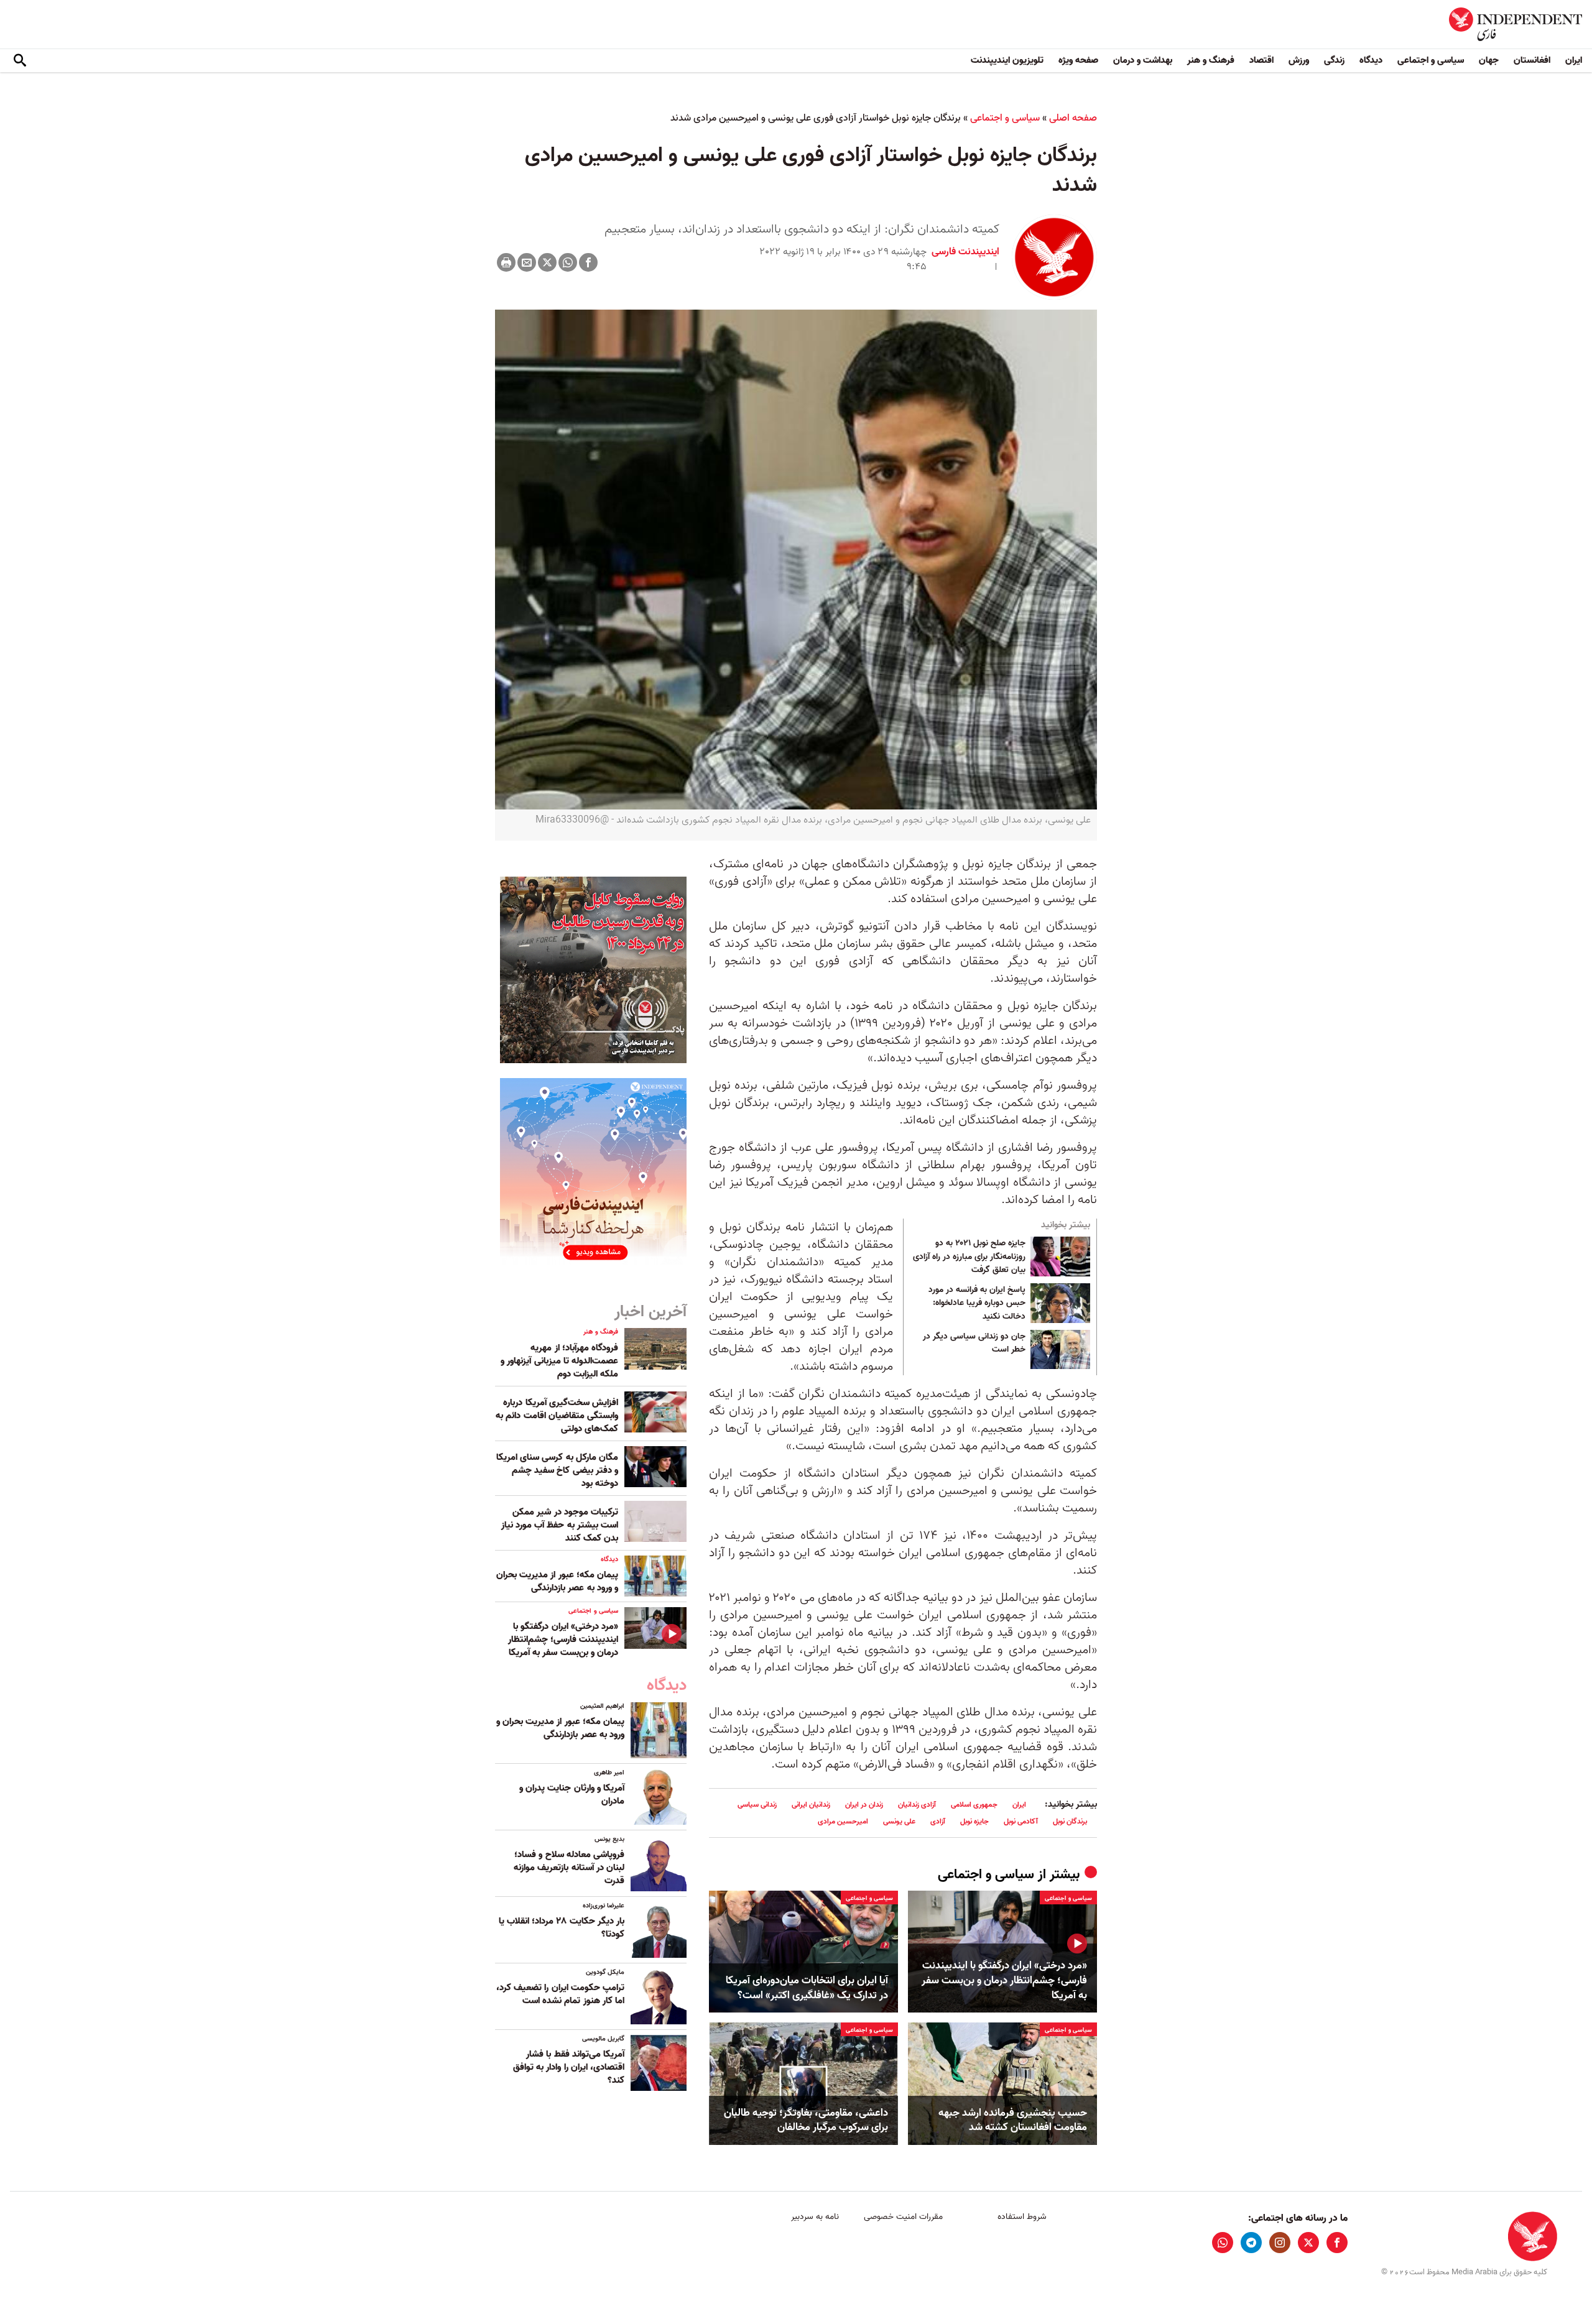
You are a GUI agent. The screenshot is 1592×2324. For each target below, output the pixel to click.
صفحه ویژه (1078, 60)
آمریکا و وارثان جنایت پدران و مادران (572, 1795)
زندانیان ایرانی (811, 1805)
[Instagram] (1280, 2243)
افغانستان (1532, 60)
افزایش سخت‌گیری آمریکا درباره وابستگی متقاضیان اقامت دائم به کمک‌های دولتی (557, 1416)
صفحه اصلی (1073, 118)
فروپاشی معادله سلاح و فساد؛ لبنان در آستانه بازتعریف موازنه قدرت (569, 1868)
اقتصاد (1261, 60)
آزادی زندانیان (917, 1805)
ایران (1574, 60)
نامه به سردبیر (815, 2217)
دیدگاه (1371, 60)
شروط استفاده (1022, 2217)
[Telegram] (1251, 2243)
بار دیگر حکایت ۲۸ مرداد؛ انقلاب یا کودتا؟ (562, 1928)
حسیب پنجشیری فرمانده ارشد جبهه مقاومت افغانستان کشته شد (1013, 2121)
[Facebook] (588, 262)
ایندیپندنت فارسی (965, 252)
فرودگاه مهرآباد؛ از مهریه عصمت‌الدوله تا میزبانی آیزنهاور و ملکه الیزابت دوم (559, 1361)
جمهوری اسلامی (974, 1805)
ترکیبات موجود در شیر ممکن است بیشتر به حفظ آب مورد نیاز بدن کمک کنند (560, 1525)
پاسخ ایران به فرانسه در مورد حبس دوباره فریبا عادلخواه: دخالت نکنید (977, 1303)
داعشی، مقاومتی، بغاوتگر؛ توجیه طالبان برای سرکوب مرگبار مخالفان (806, 2121)
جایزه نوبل (974, 1821)
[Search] (20, 61)
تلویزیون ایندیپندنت (1007, 60)
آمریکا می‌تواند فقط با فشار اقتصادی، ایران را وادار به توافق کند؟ (569, 2067)
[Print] (506, 262)
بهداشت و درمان (1143, 60)
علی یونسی (899, 1821)
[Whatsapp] (568, 262)
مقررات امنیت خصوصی (903, 2217)
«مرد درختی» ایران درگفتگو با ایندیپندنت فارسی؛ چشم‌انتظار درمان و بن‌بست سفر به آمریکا (1004, 1980)
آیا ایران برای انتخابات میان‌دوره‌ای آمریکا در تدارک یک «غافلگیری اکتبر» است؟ (807, 1988)
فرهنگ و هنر (1211, 60)
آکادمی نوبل (1021, 1821)
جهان (1489, 60)
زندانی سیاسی (757, 1805)
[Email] (527, 262)
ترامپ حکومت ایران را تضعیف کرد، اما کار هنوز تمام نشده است (560, 1994)
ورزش (1299, 60)
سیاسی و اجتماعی (1431, 60)
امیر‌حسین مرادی (843, 1821)
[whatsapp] (1223, 2243)
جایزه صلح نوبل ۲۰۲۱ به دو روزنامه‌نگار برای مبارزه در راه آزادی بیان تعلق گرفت (969, 1257)
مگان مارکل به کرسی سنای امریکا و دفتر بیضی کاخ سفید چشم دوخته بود (557, 1470)
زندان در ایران (864, 1805)
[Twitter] (547, 262)
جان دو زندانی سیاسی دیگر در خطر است (974, 1344)
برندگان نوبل (1070, 1821)
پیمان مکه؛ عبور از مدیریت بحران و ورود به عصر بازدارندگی (557, 1581)
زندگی (1334, 60)
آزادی (938, 1821)
